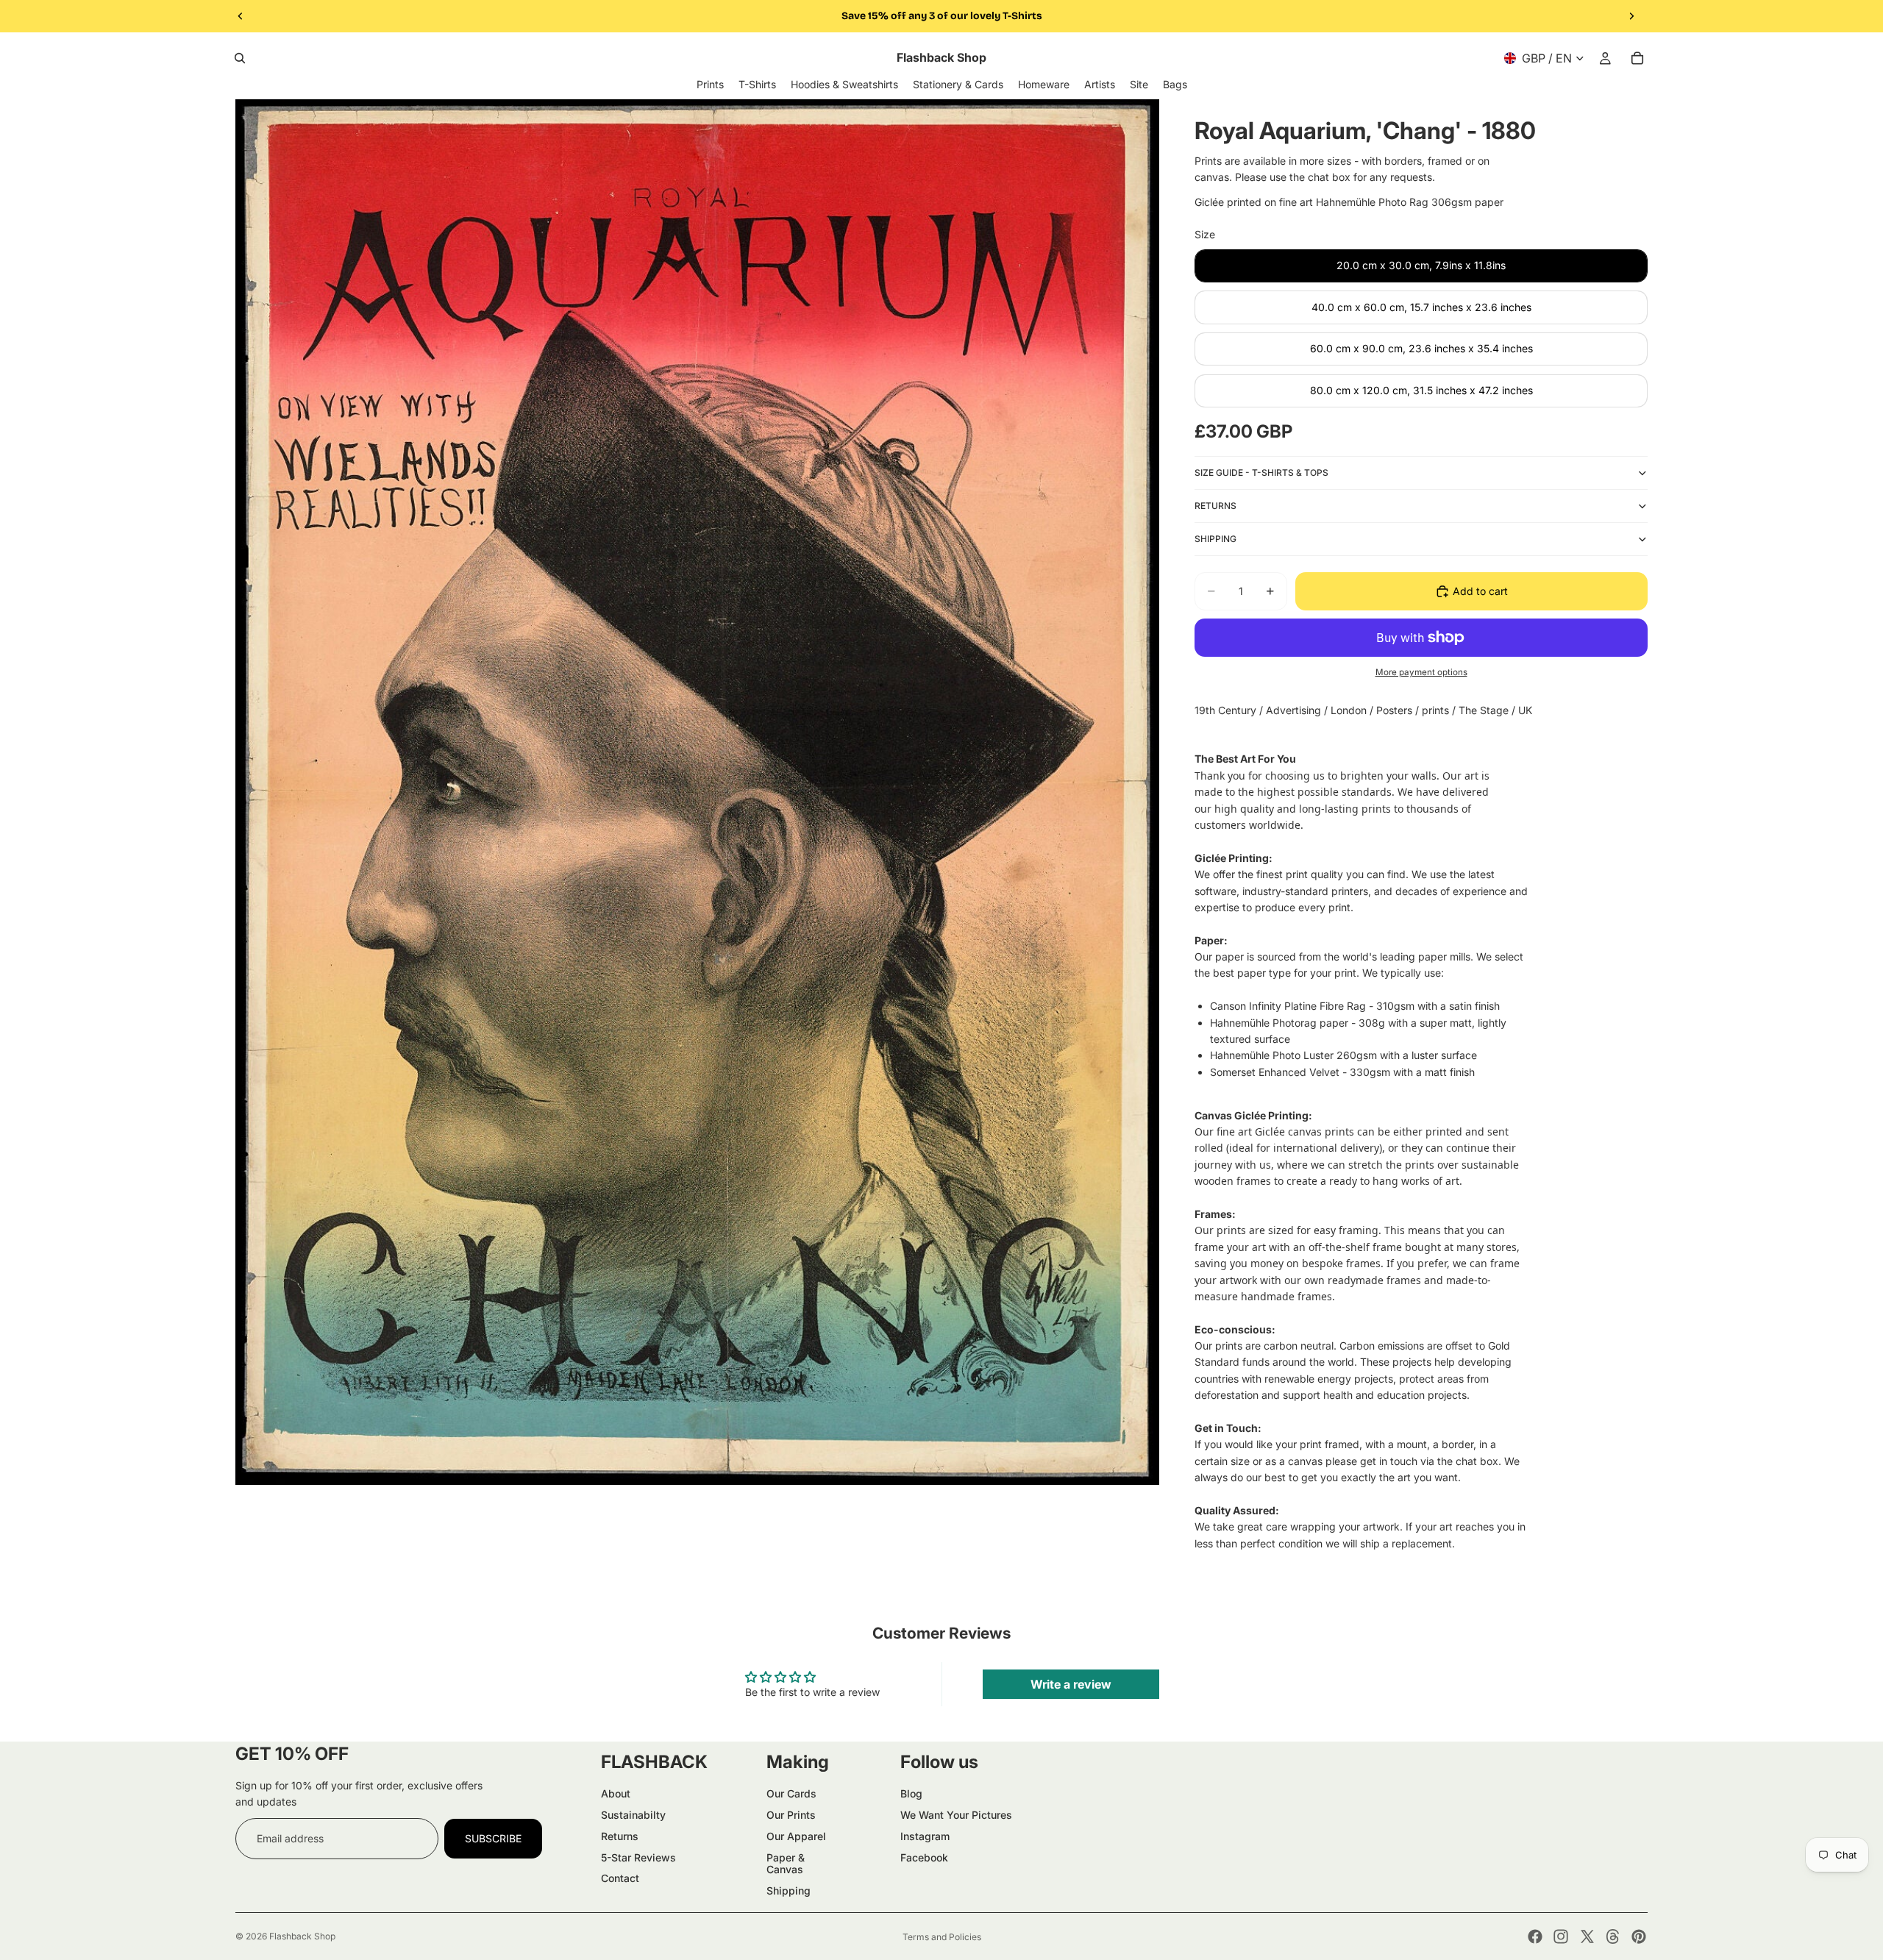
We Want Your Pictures (956, 1815)
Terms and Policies (942, 1937)
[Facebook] (1535, 1936)
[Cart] (1637, 58)
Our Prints (791, 1815)
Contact (620, 1878)
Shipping (789, 1890)
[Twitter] (1587, 1936)
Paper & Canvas (786, 1864)
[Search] (240, 58)
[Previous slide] (241, 16)
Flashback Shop (302, 1936)
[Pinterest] (1639, 1936)
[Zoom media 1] (697, 792)
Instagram (925, 1836)
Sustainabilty (633, 1815)
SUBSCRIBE (493, 1838)
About (616, 1793)
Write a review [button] (1071, 1684)
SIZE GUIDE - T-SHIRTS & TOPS (1261, 473)
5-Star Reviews (638, 1857)
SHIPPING (1215, 539)
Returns (620, 1836)
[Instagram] (1561, 1936)
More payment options (1421, 672)
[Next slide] (1631, 16)
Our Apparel (796, 1836)
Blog (911, 1793)
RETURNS (1215, 506)
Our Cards (791, 1793)
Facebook (924, 1857)
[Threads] (1613, 1936)
